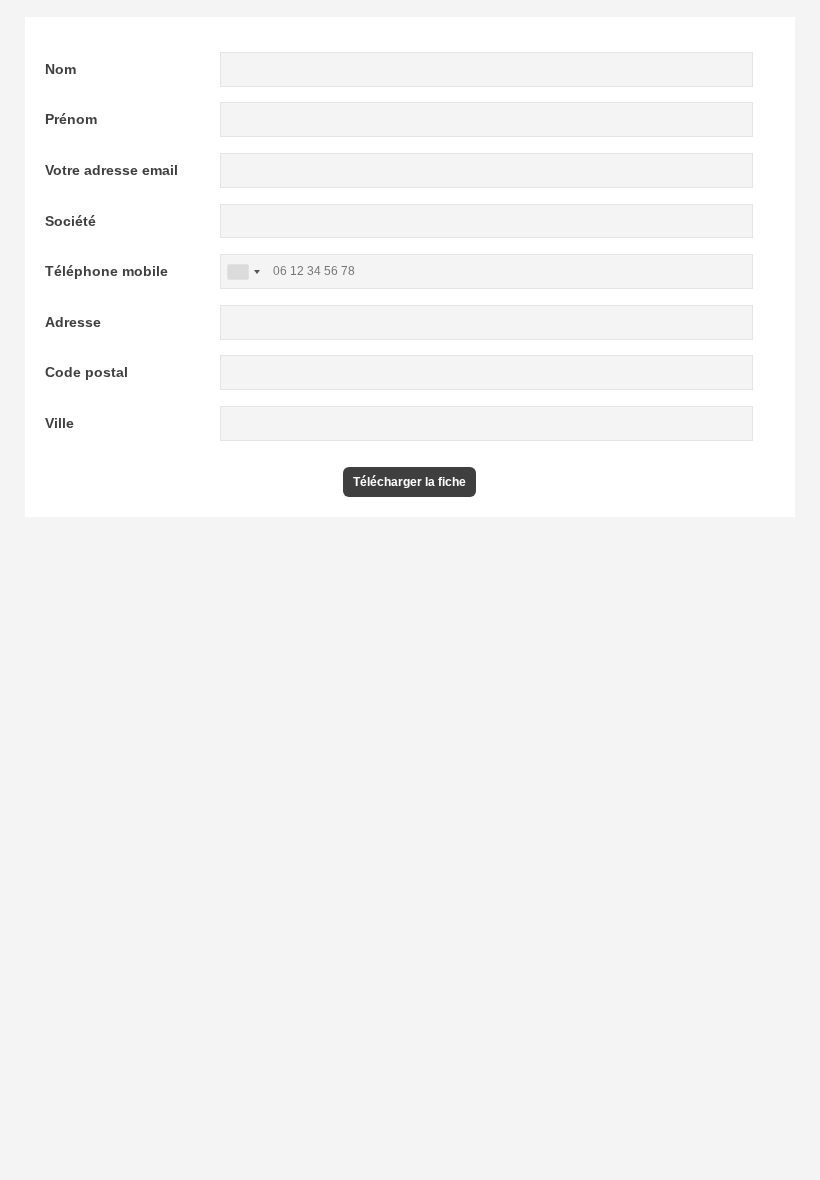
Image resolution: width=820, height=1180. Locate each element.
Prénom (71, 119)
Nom (60, 69)
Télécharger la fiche (409, 482)
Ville (59, 423)
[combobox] (243, 271)
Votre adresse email (111, 170)
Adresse (73, 322)
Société (70, 221)
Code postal (86, 372)
